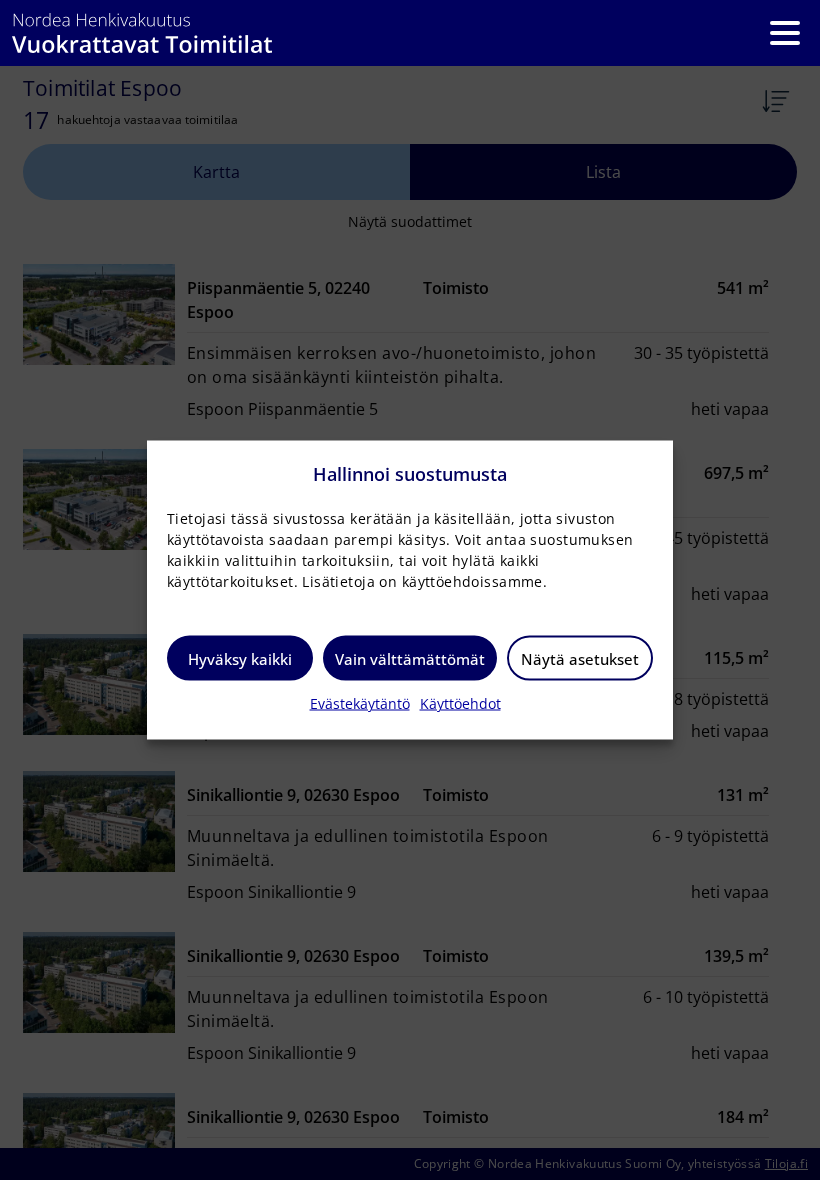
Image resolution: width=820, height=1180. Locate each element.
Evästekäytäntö (360, 703)
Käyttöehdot (460, 703)
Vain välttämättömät (410, 658)
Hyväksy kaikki (240, 658)
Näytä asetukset (580, 658)
